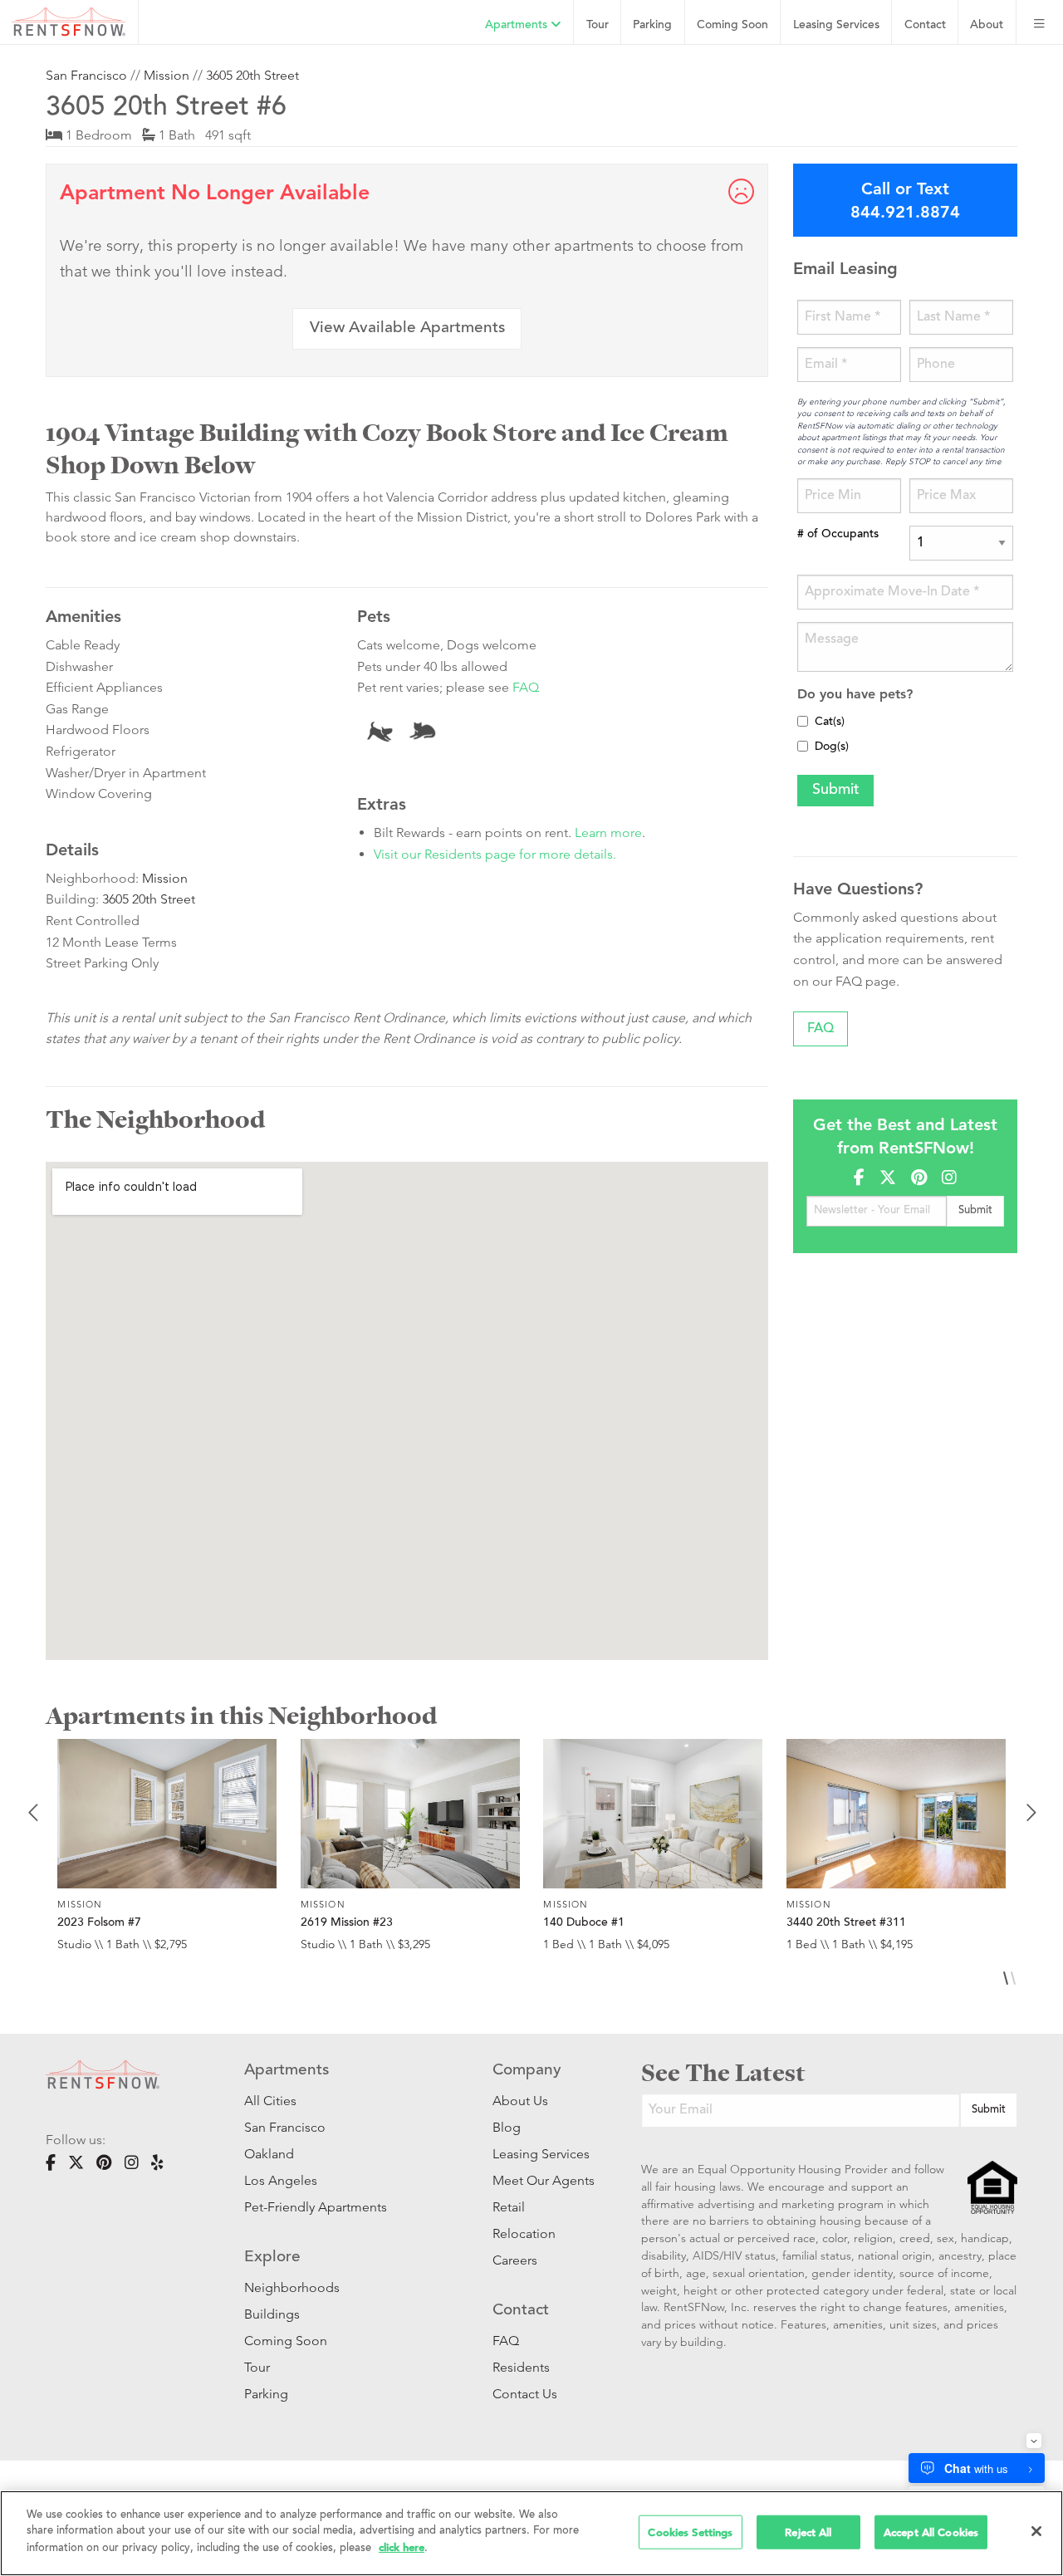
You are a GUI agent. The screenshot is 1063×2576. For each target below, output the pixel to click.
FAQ (526, 687)
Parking (652, 25)
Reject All (808, 2532)
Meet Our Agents (542, 2180)
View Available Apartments (407, 328)
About (987, 25)
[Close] (1036, 2531)
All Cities (270, 2101)
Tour (598, 25)
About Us (520, 2101)
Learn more (608, 833)
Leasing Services (541, 2154)
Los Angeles (281, 2180)
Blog (507, 2127)
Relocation (524, 2233)
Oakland (269, 2154)
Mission (167, 75)
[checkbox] (803, 721)
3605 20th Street (252, 75)
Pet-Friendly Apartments (316, 2207)
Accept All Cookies (931, 2532)
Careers (515, 2260)
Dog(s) (832, 747)
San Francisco (86, 75)
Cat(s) (830, 722)
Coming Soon (732, 25)
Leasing (836, 25)
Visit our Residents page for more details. (495, 854)
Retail (509, 2207)
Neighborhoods (292, 2287)
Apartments (518, 25)
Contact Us (525, 2394)
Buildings (272, 2314)
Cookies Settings (690, 2532)
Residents (521, 2367)
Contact (925, 25)
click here (402, 2547)
